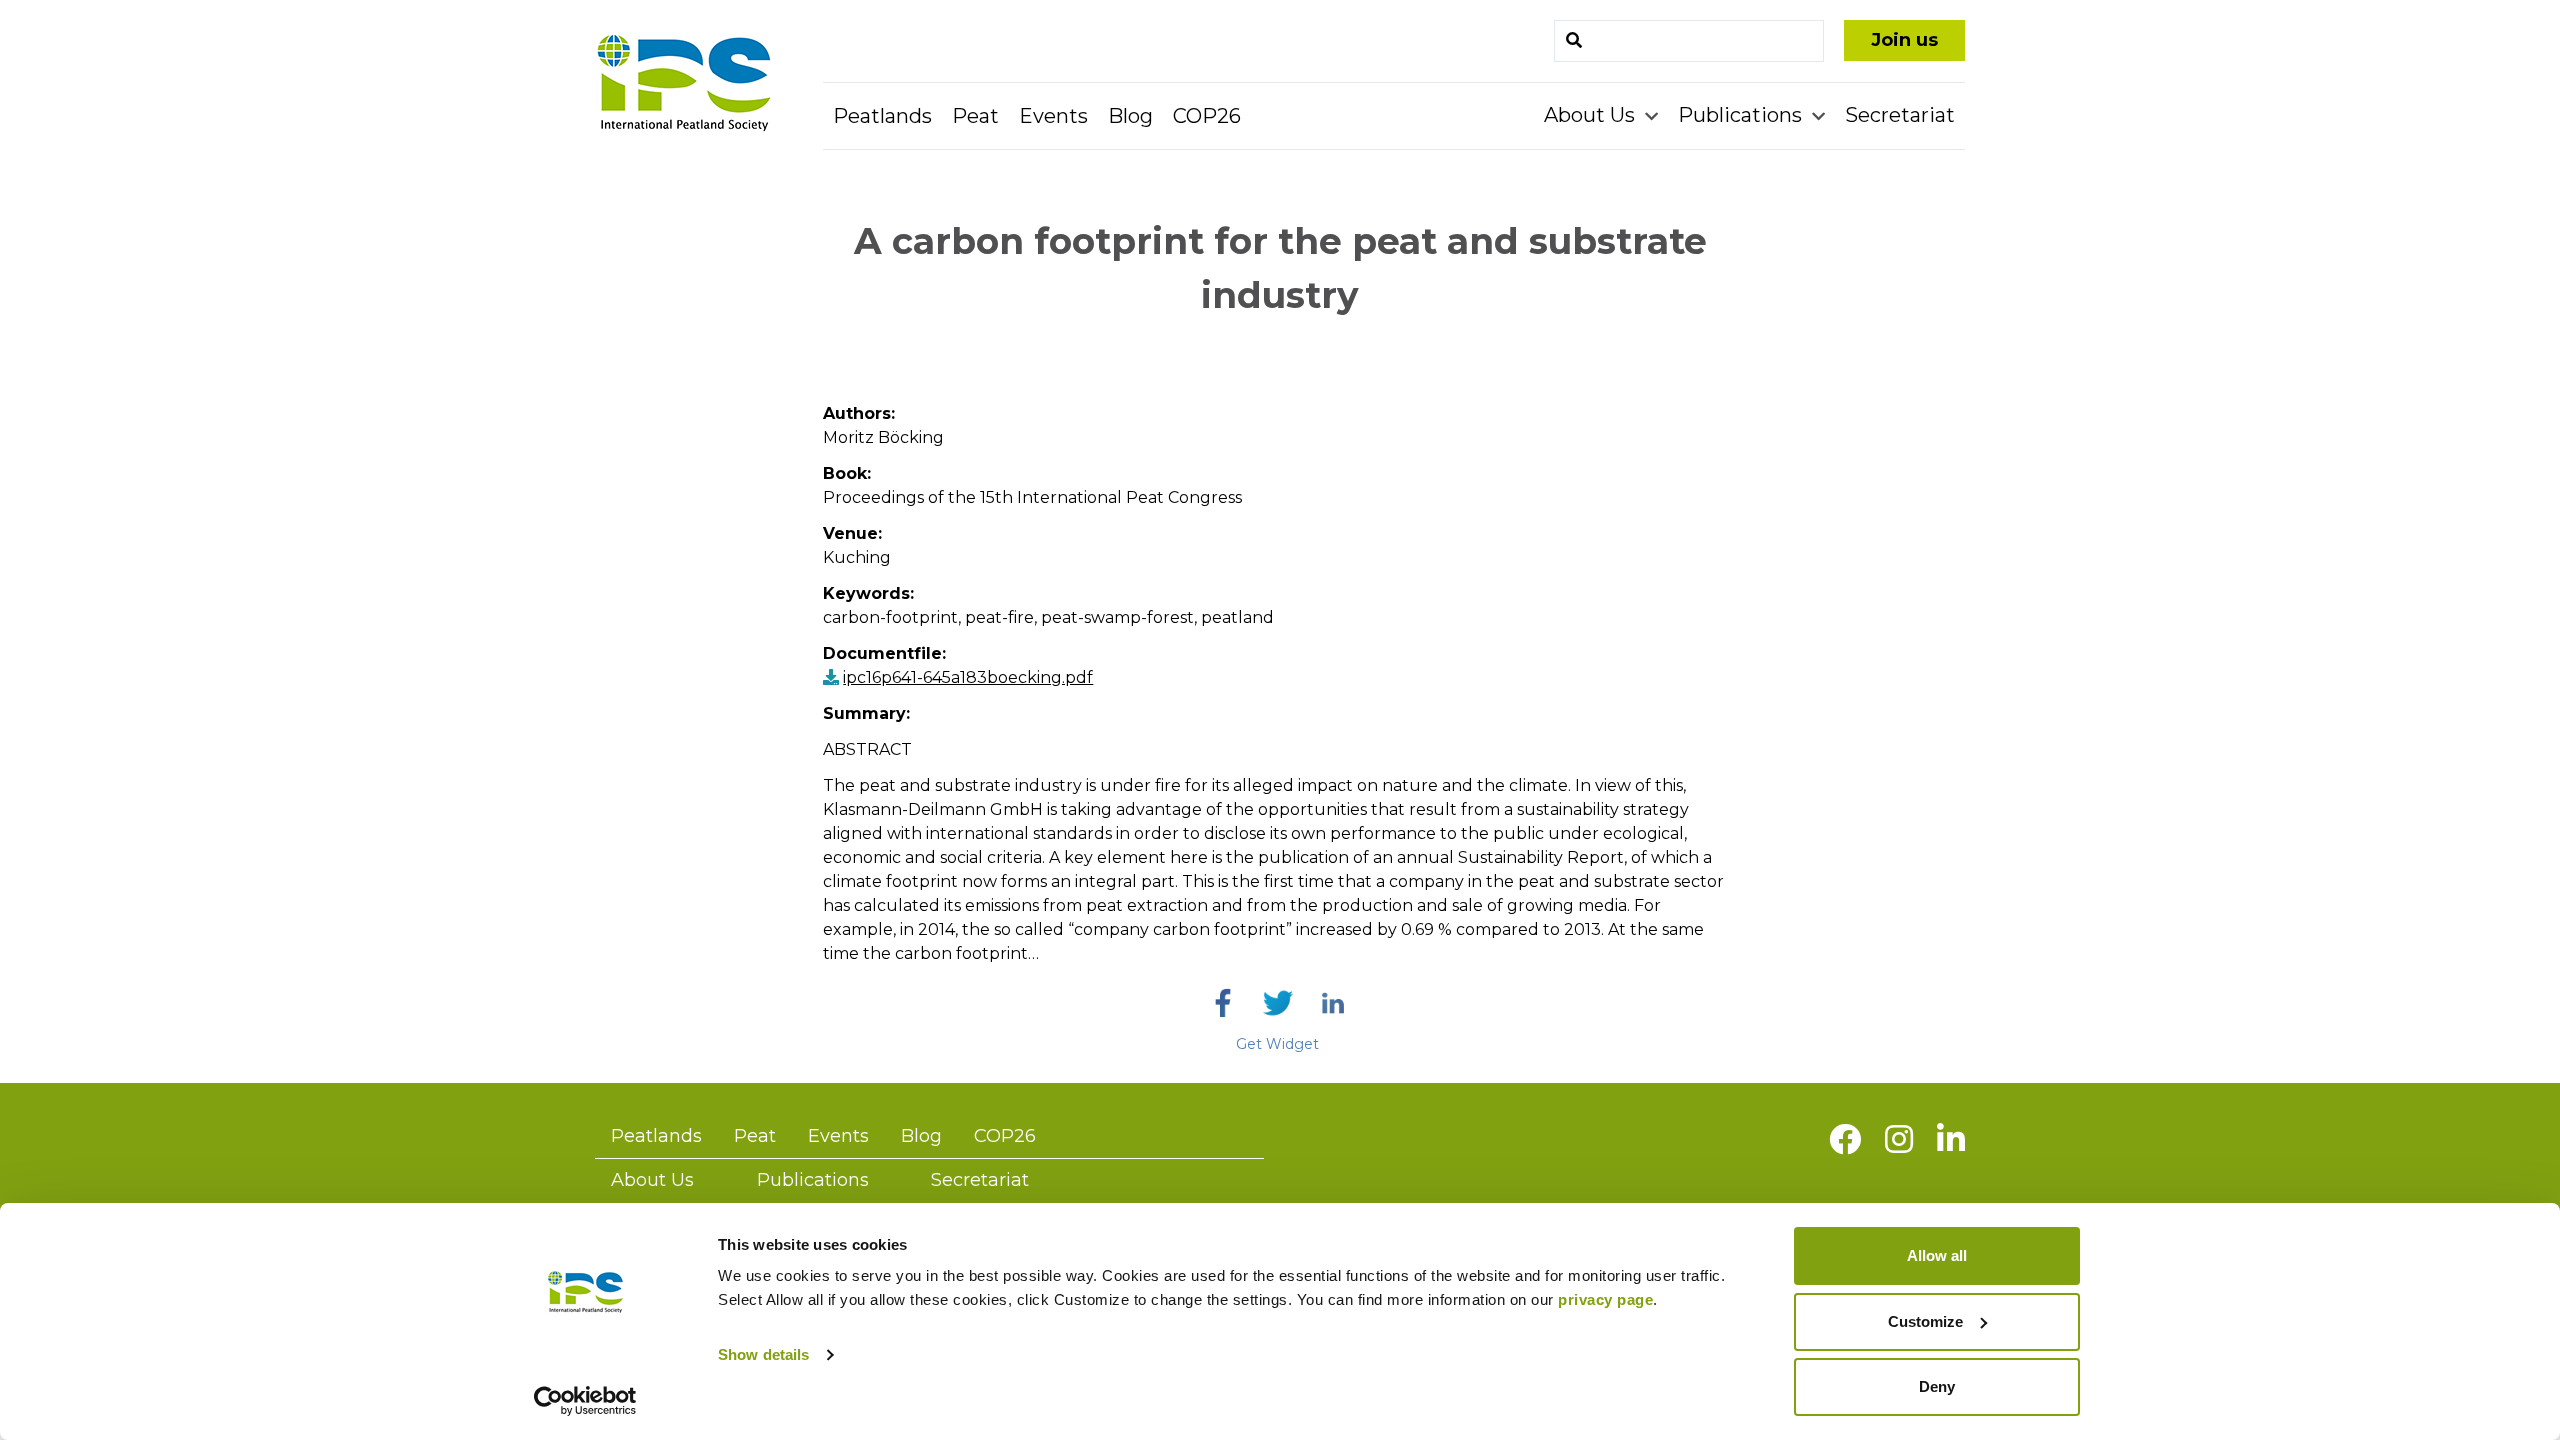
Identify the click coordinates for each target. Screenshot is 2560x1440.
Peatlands (882, 116)
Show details (763, 1354)
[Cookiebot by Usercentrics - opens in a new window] (585, 1401)
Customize (1925, 1321)
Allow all (1937, 1255)
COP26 (1207, 116)
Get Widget (1277, 1044)
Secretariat (1900, 115)
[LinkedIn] (1333, 1003)
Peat (975, 116)
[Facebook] (1223, 1003)
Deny (1937, 1386)
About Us (1592, 115)
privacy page (1605, 1299)
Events (1053, 116)
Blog (1130, 116)
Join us (1904, 40)
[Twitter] (1278, 1003)
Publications (1742, 115)
